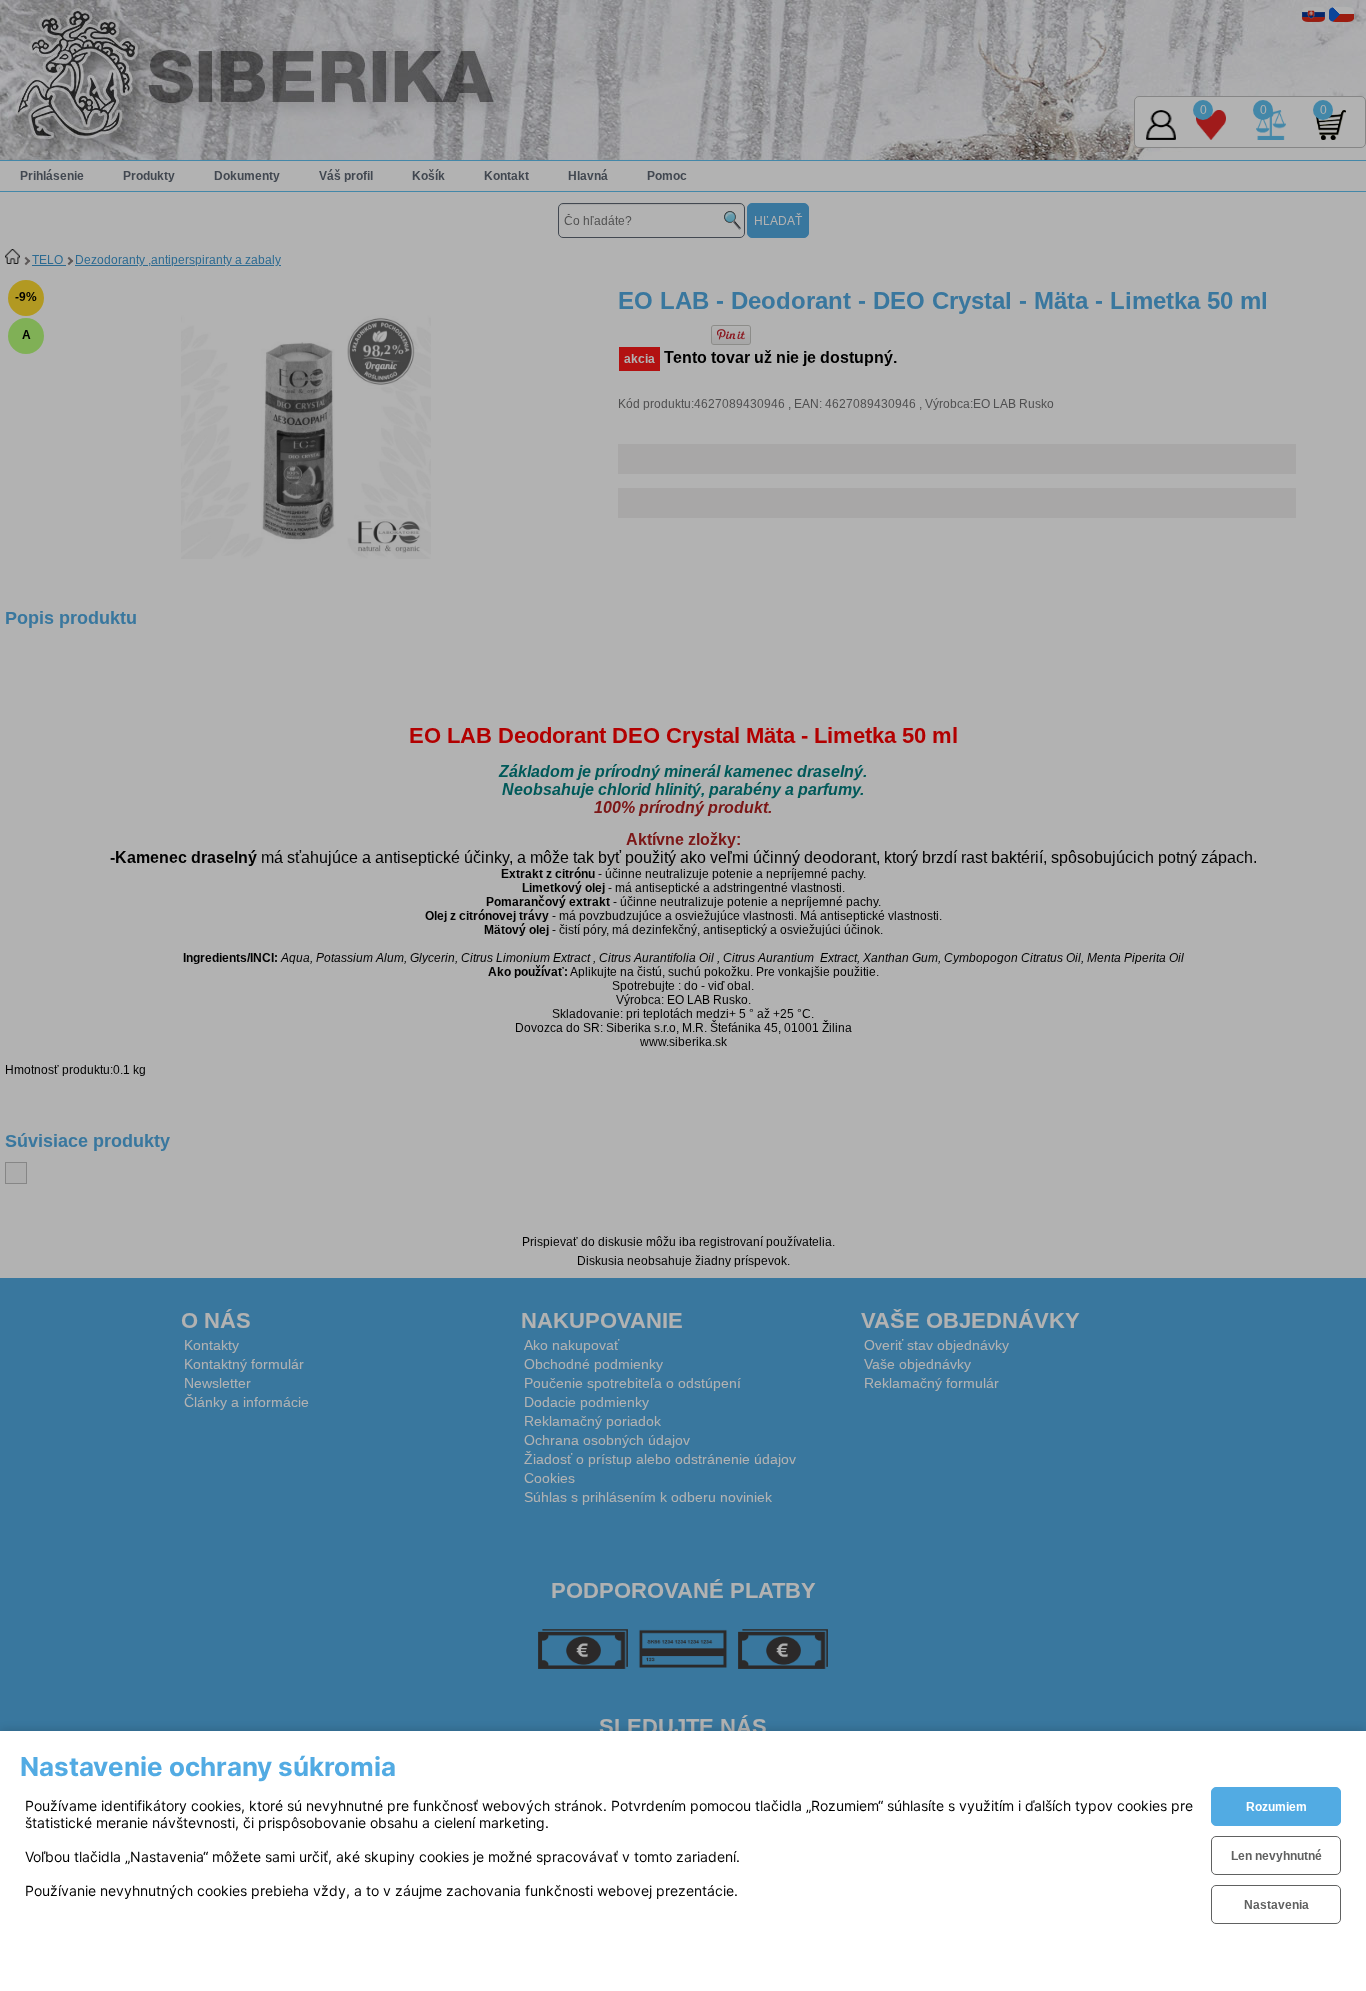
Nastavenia (1276, 1905)
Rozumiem (1276, 1807)
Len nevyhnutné (1276, 1856)
